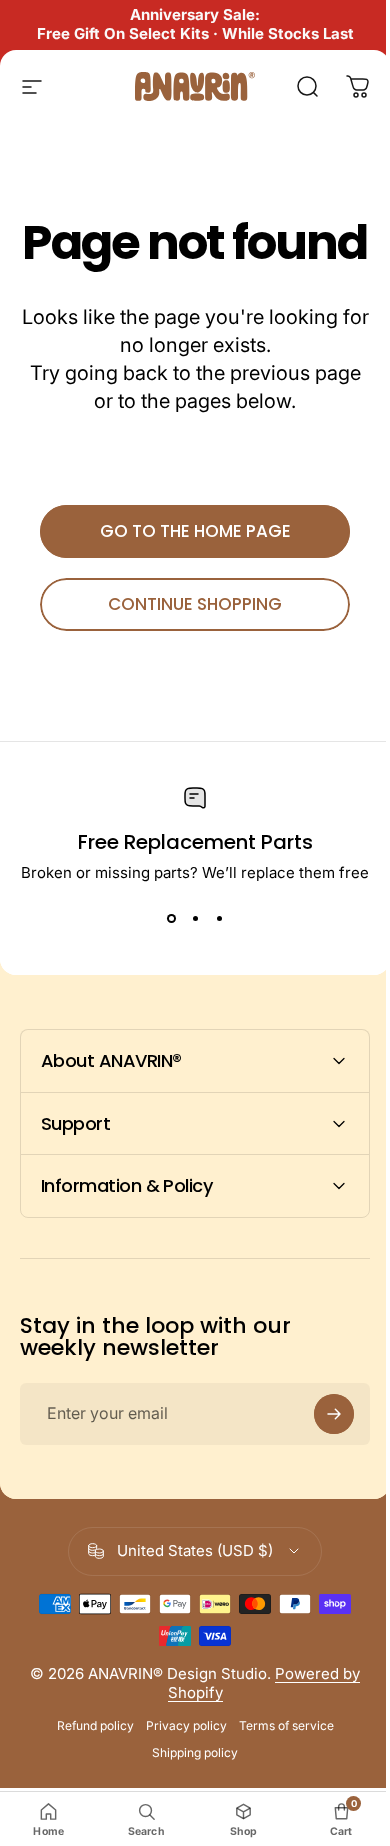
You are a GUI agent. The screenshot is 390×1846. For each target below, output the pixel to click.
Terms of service (278, 1782)
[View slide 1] (171, 918)
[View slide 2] (195, 918)
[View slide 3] (219, 918)
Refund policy (87, 1782)
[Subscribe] (319, 1472)
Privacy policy (178, 1782)
